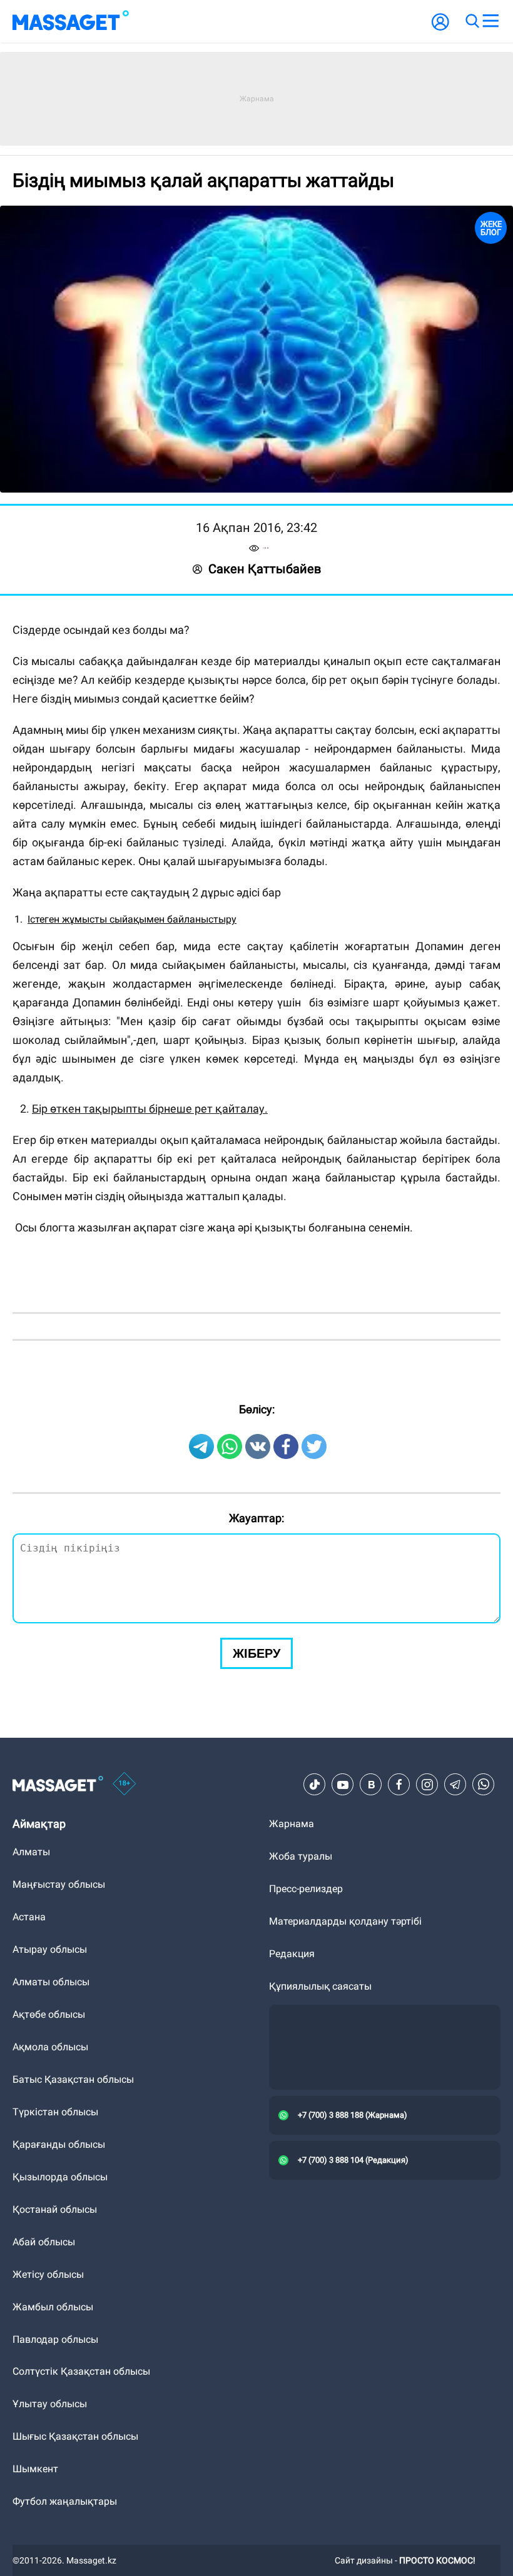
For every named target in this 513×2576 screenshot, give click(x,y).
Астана (29, 1917)
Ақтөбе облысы (49, 2014)
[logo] (71, 21)
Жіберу (256, 1653)
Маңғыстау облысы (59, 1884)
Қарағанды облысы (59, 2144)
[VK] (371, 1785)
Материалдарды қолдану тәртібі (345, 1921)
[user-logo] (440, 28)
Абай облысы (44, 2242)
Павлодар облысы (55, 2339)
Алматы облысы (51, 1982)
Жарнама (292, 1824)
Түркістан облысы (55, 2112)
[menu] (490, 21)
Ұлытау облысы (50, 2404)
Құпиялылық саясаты (320, 1986)
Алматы (31, 1852)
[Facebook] (399, 1785)
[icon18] (124, 1785)
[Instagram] (427, 1785)
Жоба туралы (301, 1856)
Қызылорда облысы (60, 2177)
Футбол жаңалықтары (65, 2501)
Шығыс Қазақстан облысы (75, 2436)
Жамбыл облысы (53, 2307)
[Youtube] (343, 1785)
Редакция (292, 1954)
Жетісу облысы (48, 2274)
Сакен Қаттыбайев (265, 569)
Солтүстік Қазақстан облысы (81, 2371)
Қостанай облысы (55, 2209)
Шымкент (35, 2469)
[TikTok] (315, 1785)
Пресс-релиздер (306, 1889)
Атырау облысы (50, 1949)
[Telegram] (455, 1785)
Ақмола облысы (50, 2047)
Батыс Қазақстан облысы (73, 2079)
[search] (472, 21)
